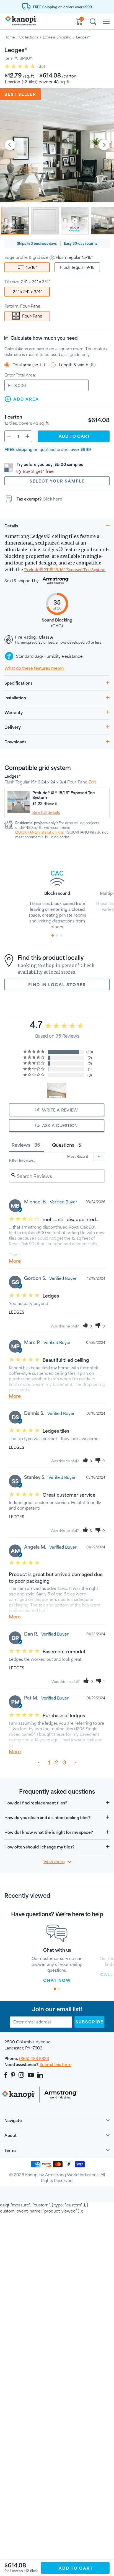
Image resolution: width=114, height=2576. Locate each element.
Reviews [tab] (21, 1145)
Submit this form (55, 2065)
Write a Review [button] (60, 1110)
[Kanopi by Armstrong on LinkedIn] (40, 2075)
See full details (46, 812)
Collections (29, 37)
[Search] (93, 22)
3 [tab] (61, 935)
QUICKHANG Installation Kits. (40, 832)
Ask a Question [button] (60, 1125)
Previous (10, 145)
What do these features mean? (34, 668)
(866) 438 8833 (34, 2058)
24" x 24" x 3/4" (27, 292)
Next (104, 145)
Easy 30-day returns (81, 243)
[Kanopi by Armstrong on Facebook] (7, 2075)
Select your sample (57, 481)
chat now (57, 1980)
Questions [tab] (63, 1145)
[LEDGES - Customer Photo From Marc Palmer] (57, 1091)
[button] (87, 1326)
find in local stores (57, 985)
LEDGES (16, 1312)
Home (10, 37)
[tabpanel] (57, 897)
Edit (92, 782)
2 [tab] (57, 935)
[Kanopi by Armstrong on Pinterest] (13, 2075)
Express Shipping (57, 37)
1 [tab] (53, 935)
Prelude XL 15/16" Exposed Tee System (65, 570)
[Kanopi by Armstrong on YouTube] (31, 2075)
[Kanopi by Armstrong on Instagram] (21, 2075)
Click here (52, 499)
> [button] (75, 1762)
